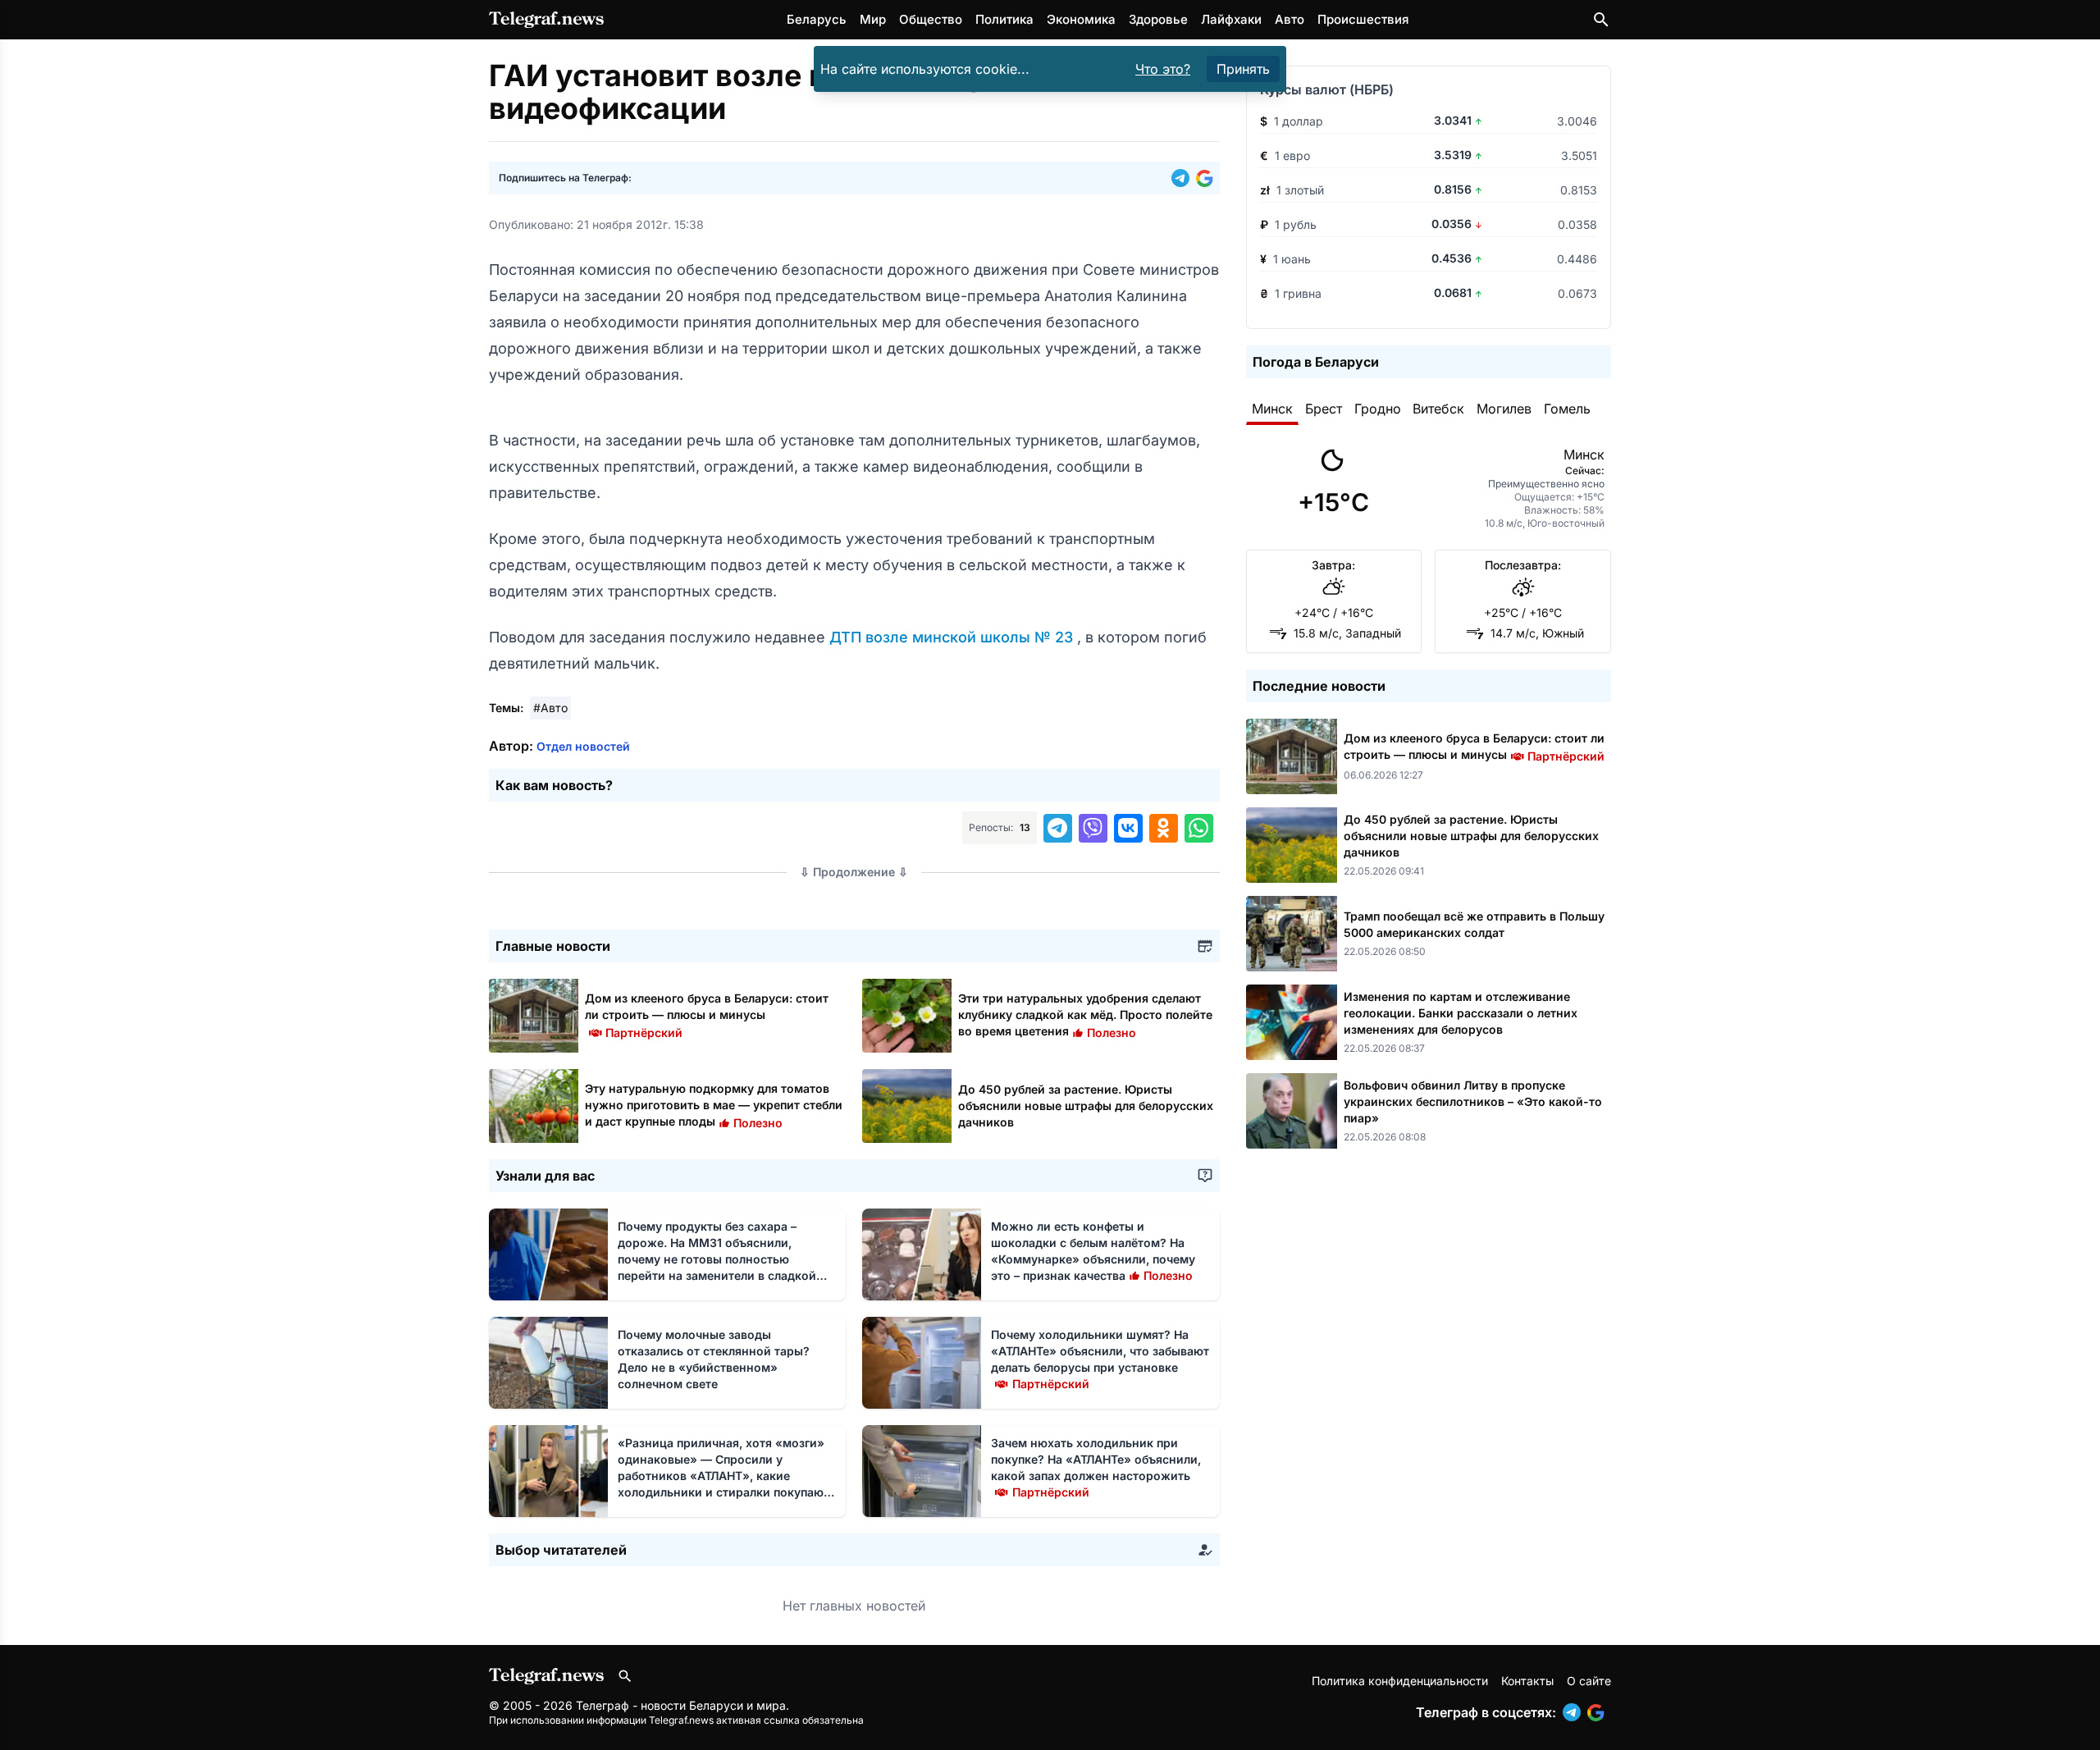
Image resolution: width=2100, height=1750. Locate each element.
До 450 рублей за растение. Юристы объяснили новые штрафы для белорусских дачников (1086, 1106)
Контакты (1527, 1681)
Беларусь (817, 19)
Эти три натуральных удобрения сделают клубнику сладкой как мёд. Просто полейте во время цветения (1085, 1014)
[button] (1184, 178)
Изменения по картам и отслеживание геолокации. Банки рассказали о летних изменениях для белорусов (1461, 1013)
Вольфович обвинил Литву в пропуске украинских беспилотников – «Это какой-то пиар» (1473, 1101)
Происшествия (1363, 19)
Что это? (1163, 69)
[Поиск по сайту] (1601, 20)
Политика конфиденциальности (1400, 1681)
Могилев (1504, 409)
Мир (873, 19)
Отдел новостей (583, 746)
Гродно (1378, 409)
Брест (1324, 409)
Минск (1272, 409)
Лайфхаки (1231, 19)
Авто (1290, 19)
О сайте (1589, 1681)
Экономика (1081, 19)
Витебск (1438, 409)
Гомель (1567, 409)
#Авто (550, 708)
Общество (931, 19)
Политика (1004, 19)
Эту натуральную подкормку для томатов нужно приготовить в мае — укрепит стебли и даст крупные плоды (714, 1105)
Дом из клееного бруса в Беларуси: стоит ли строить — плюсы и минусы (707, 1014)
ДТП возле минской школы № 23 (953, 637)
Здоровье (1158, 19)
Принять (1243, 69)
